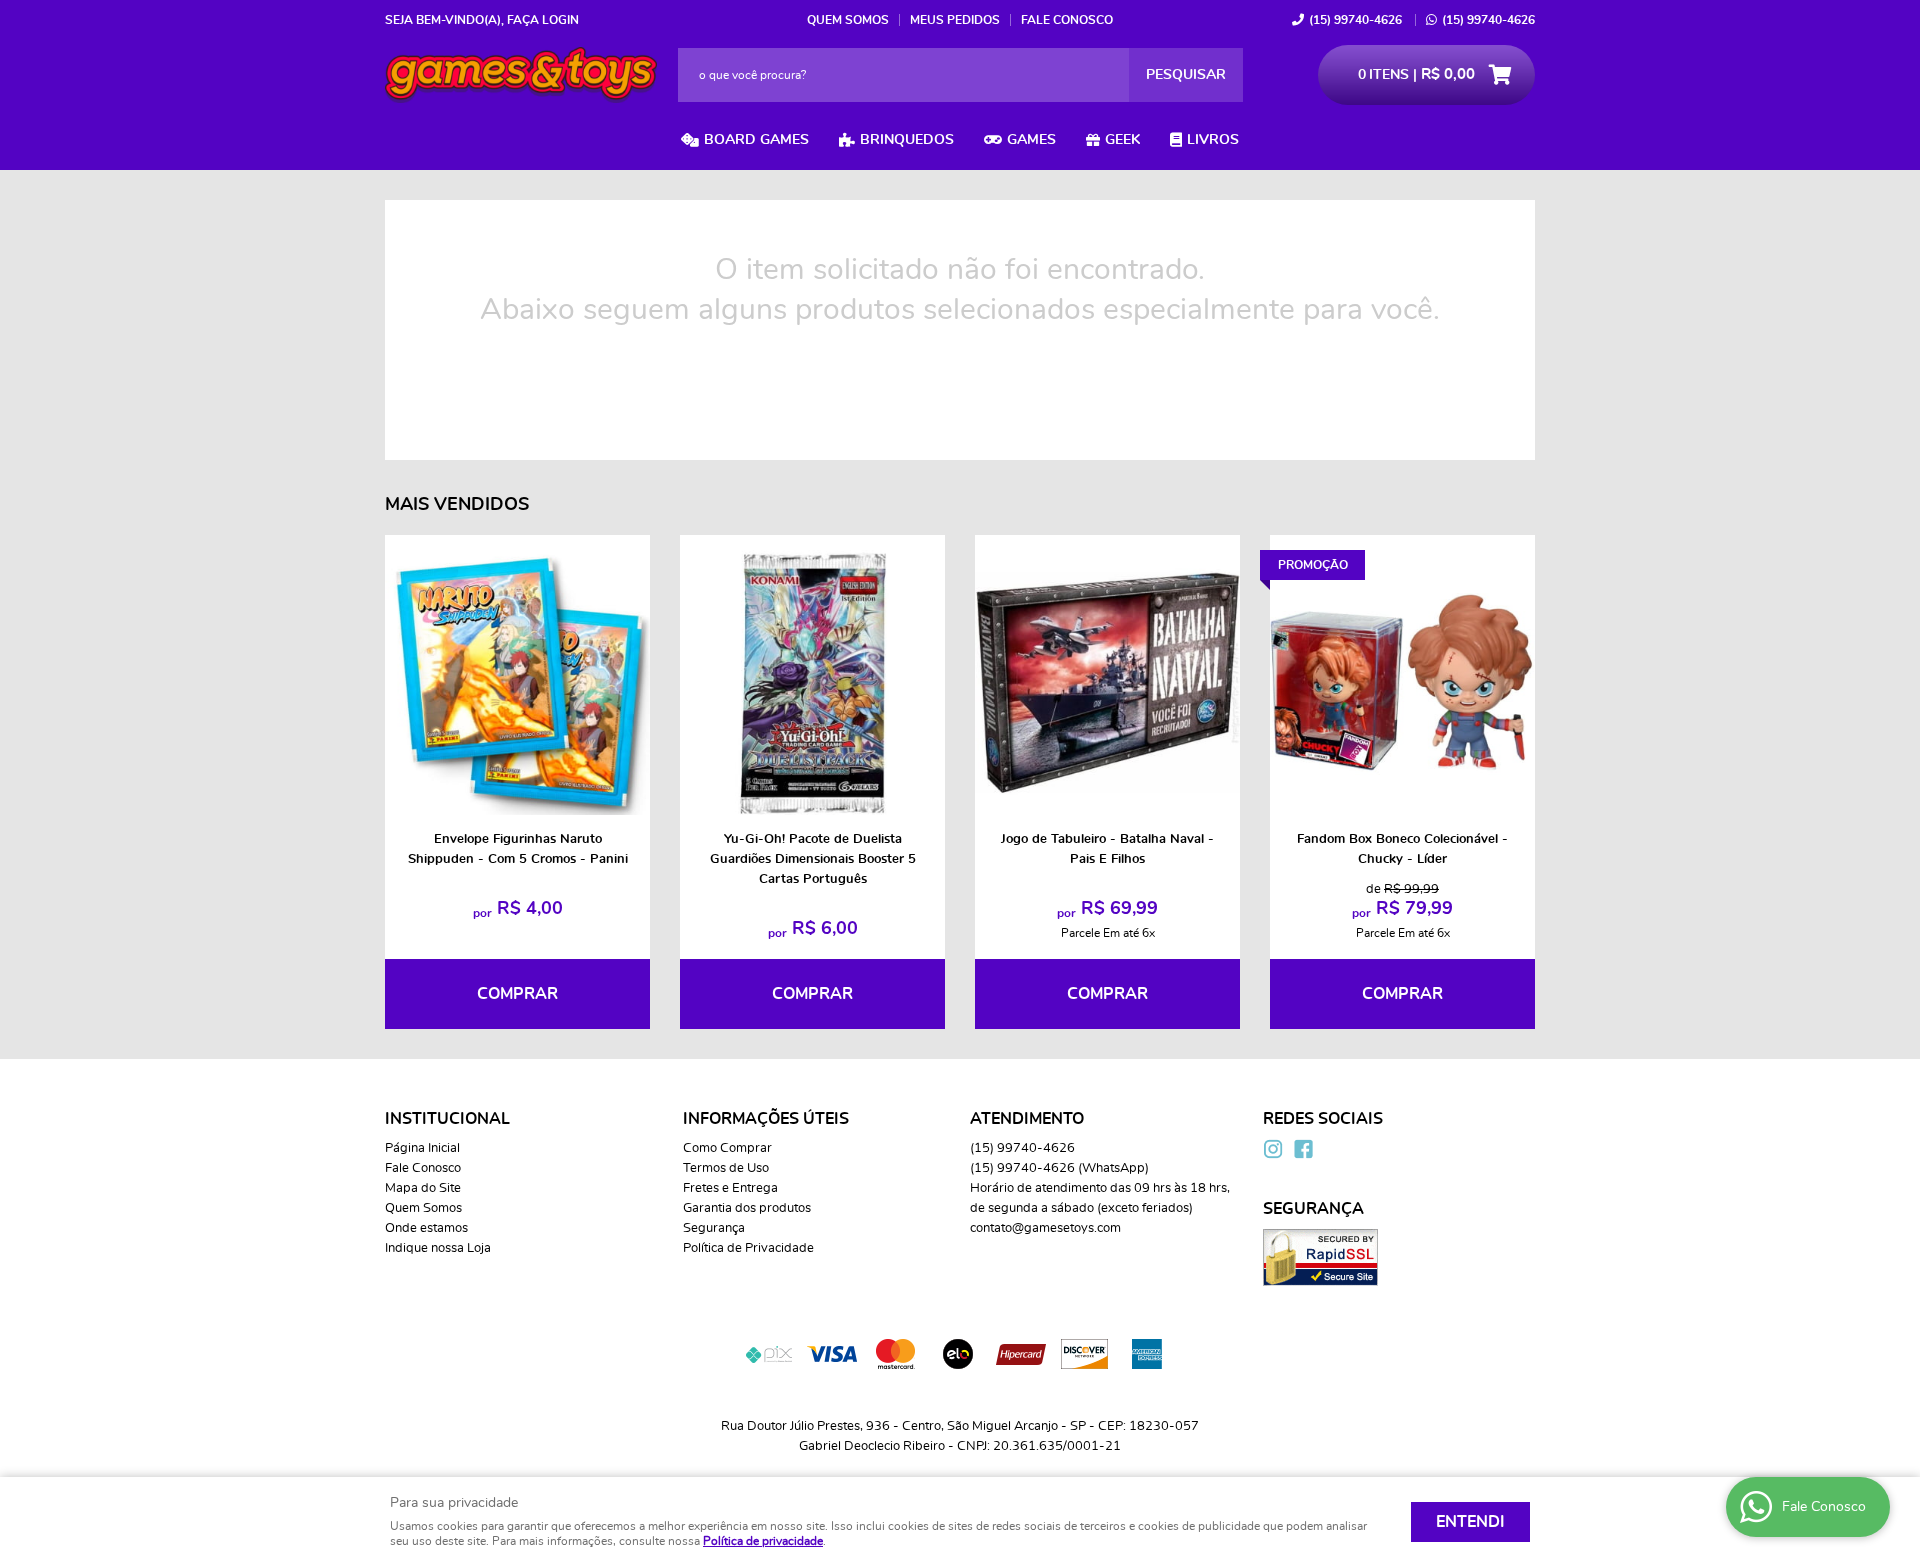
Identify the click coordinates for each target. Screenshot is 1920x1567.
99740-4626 (1355, 20)
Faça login (543, 20)
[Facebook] (1303, 1149)
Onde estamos (426, 1228)
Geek (1122, 140)
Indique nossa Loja (438, 1248)
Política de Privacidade (748, 1248)
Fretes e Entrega (730, 1188)
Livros (1213, 140)
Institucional (447, 1119)
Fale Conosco (1067, 20)
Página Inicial (422, 1148)
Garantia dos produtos (747, 1208)
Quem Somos (848, 20)
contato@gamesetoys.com (1045, 1228)
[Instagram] (1273, 1149)
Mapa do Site (423, 1188)
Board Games (756, 140)
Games (1031, 140)
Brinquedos (907, 140)
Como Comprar (727, 1148)
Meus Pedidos (955, 20)
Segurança (714, 1228)
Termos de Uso (726, 1168)
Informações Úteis (766, 1119)
